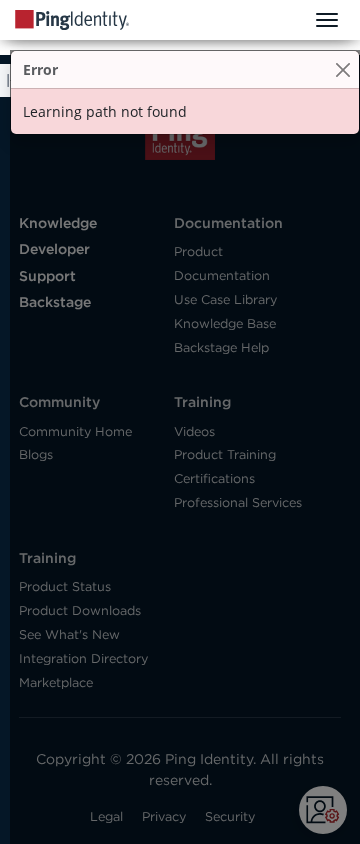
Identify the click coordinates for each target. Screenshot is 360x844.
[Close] (342, 69)
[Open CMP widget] (323, 810)
